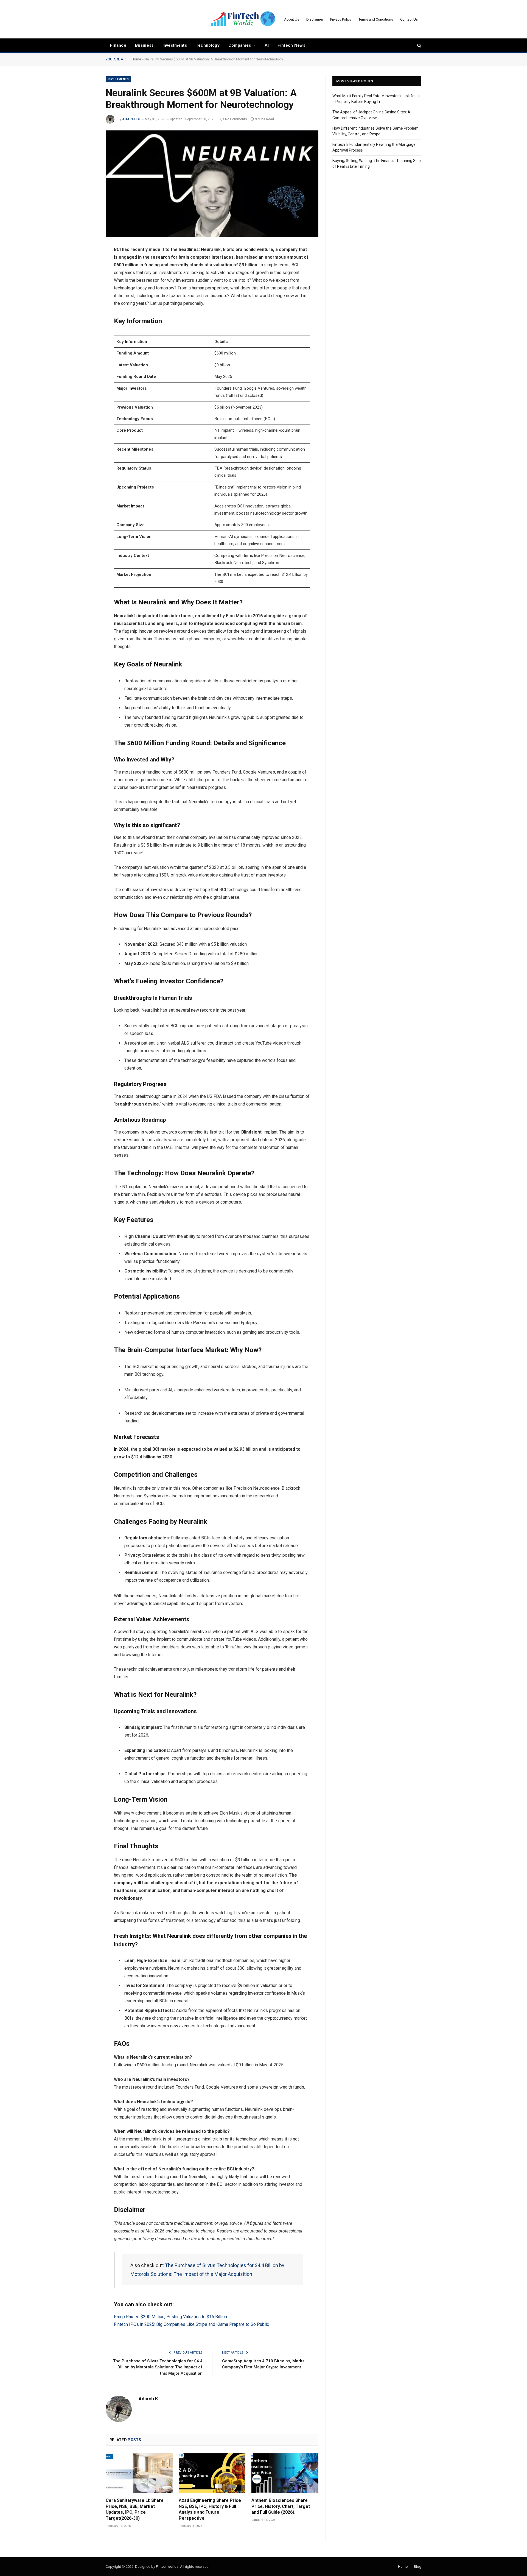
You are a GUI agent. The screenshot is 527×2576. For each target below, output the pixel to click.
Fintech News (291, 45)
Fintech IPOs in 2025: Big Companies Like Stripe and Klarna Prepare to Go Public (192, 2324)
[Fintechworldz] (243, 19)
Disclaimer (315, 19)
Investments (175, 45)
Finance (118, 45)
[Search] (419, 45)
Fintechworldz (167, 2567)
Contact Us (409, 19)
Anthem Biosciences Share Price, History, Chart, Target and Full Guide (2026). (281, 2506)
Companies (240, 45)
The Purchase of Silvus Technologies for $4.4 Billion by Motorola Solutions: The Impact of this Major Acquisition (158, 2367)
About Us (292, 19)
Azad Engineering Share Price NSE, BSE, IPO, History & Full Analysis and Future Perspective (210, 2509)
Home (136, 59)
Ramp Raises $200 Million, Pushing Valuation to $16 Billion (171, 2317)
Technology (208, 45)
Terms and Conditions (376, 19)
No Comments (236, 119)
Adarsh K (131, 119)
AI (267, 45)
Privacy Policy (341, 19)
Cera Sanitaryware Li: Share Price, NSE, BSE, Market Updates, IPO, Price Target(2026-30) (135, 2509)
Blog (418, 2567)
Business (144, 45)
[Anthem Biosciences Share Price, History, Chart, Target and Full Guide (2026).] (285, 2473)
